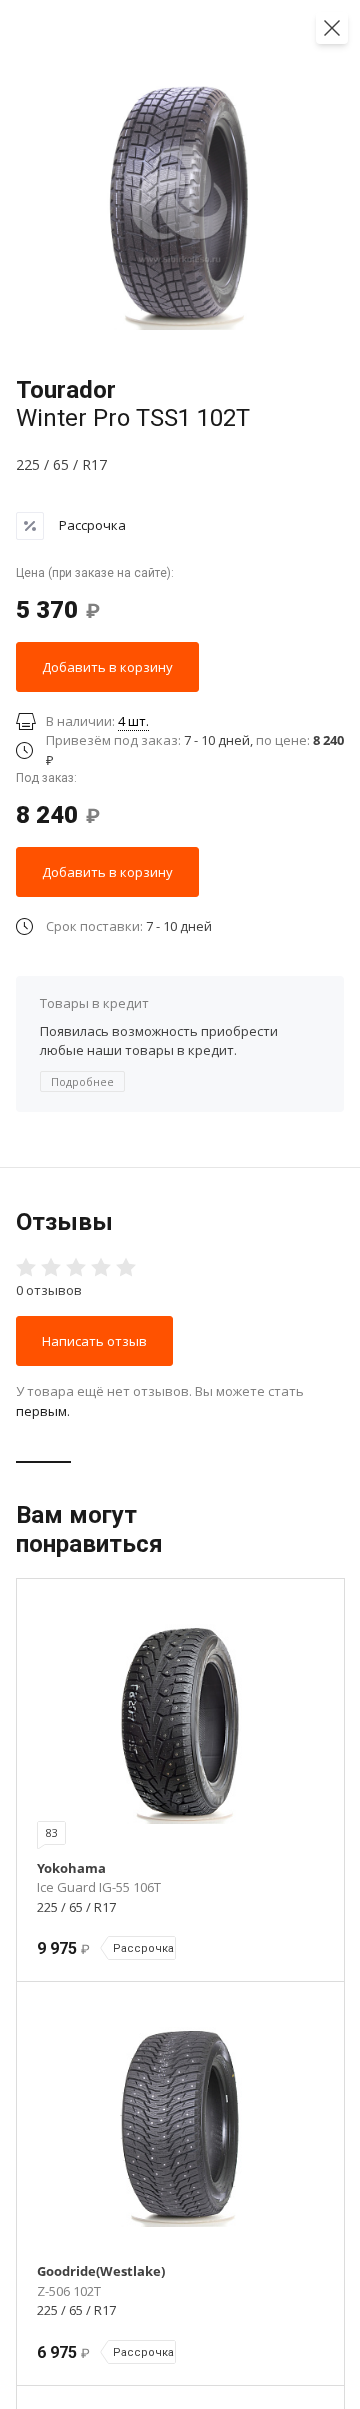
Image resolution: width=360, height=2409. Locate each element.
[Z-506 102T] (180, 2127)
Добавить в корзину (107, 667)
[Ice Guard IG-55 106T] (180, 1724)
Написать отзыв (94, 1341)
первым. (43, 1411)
